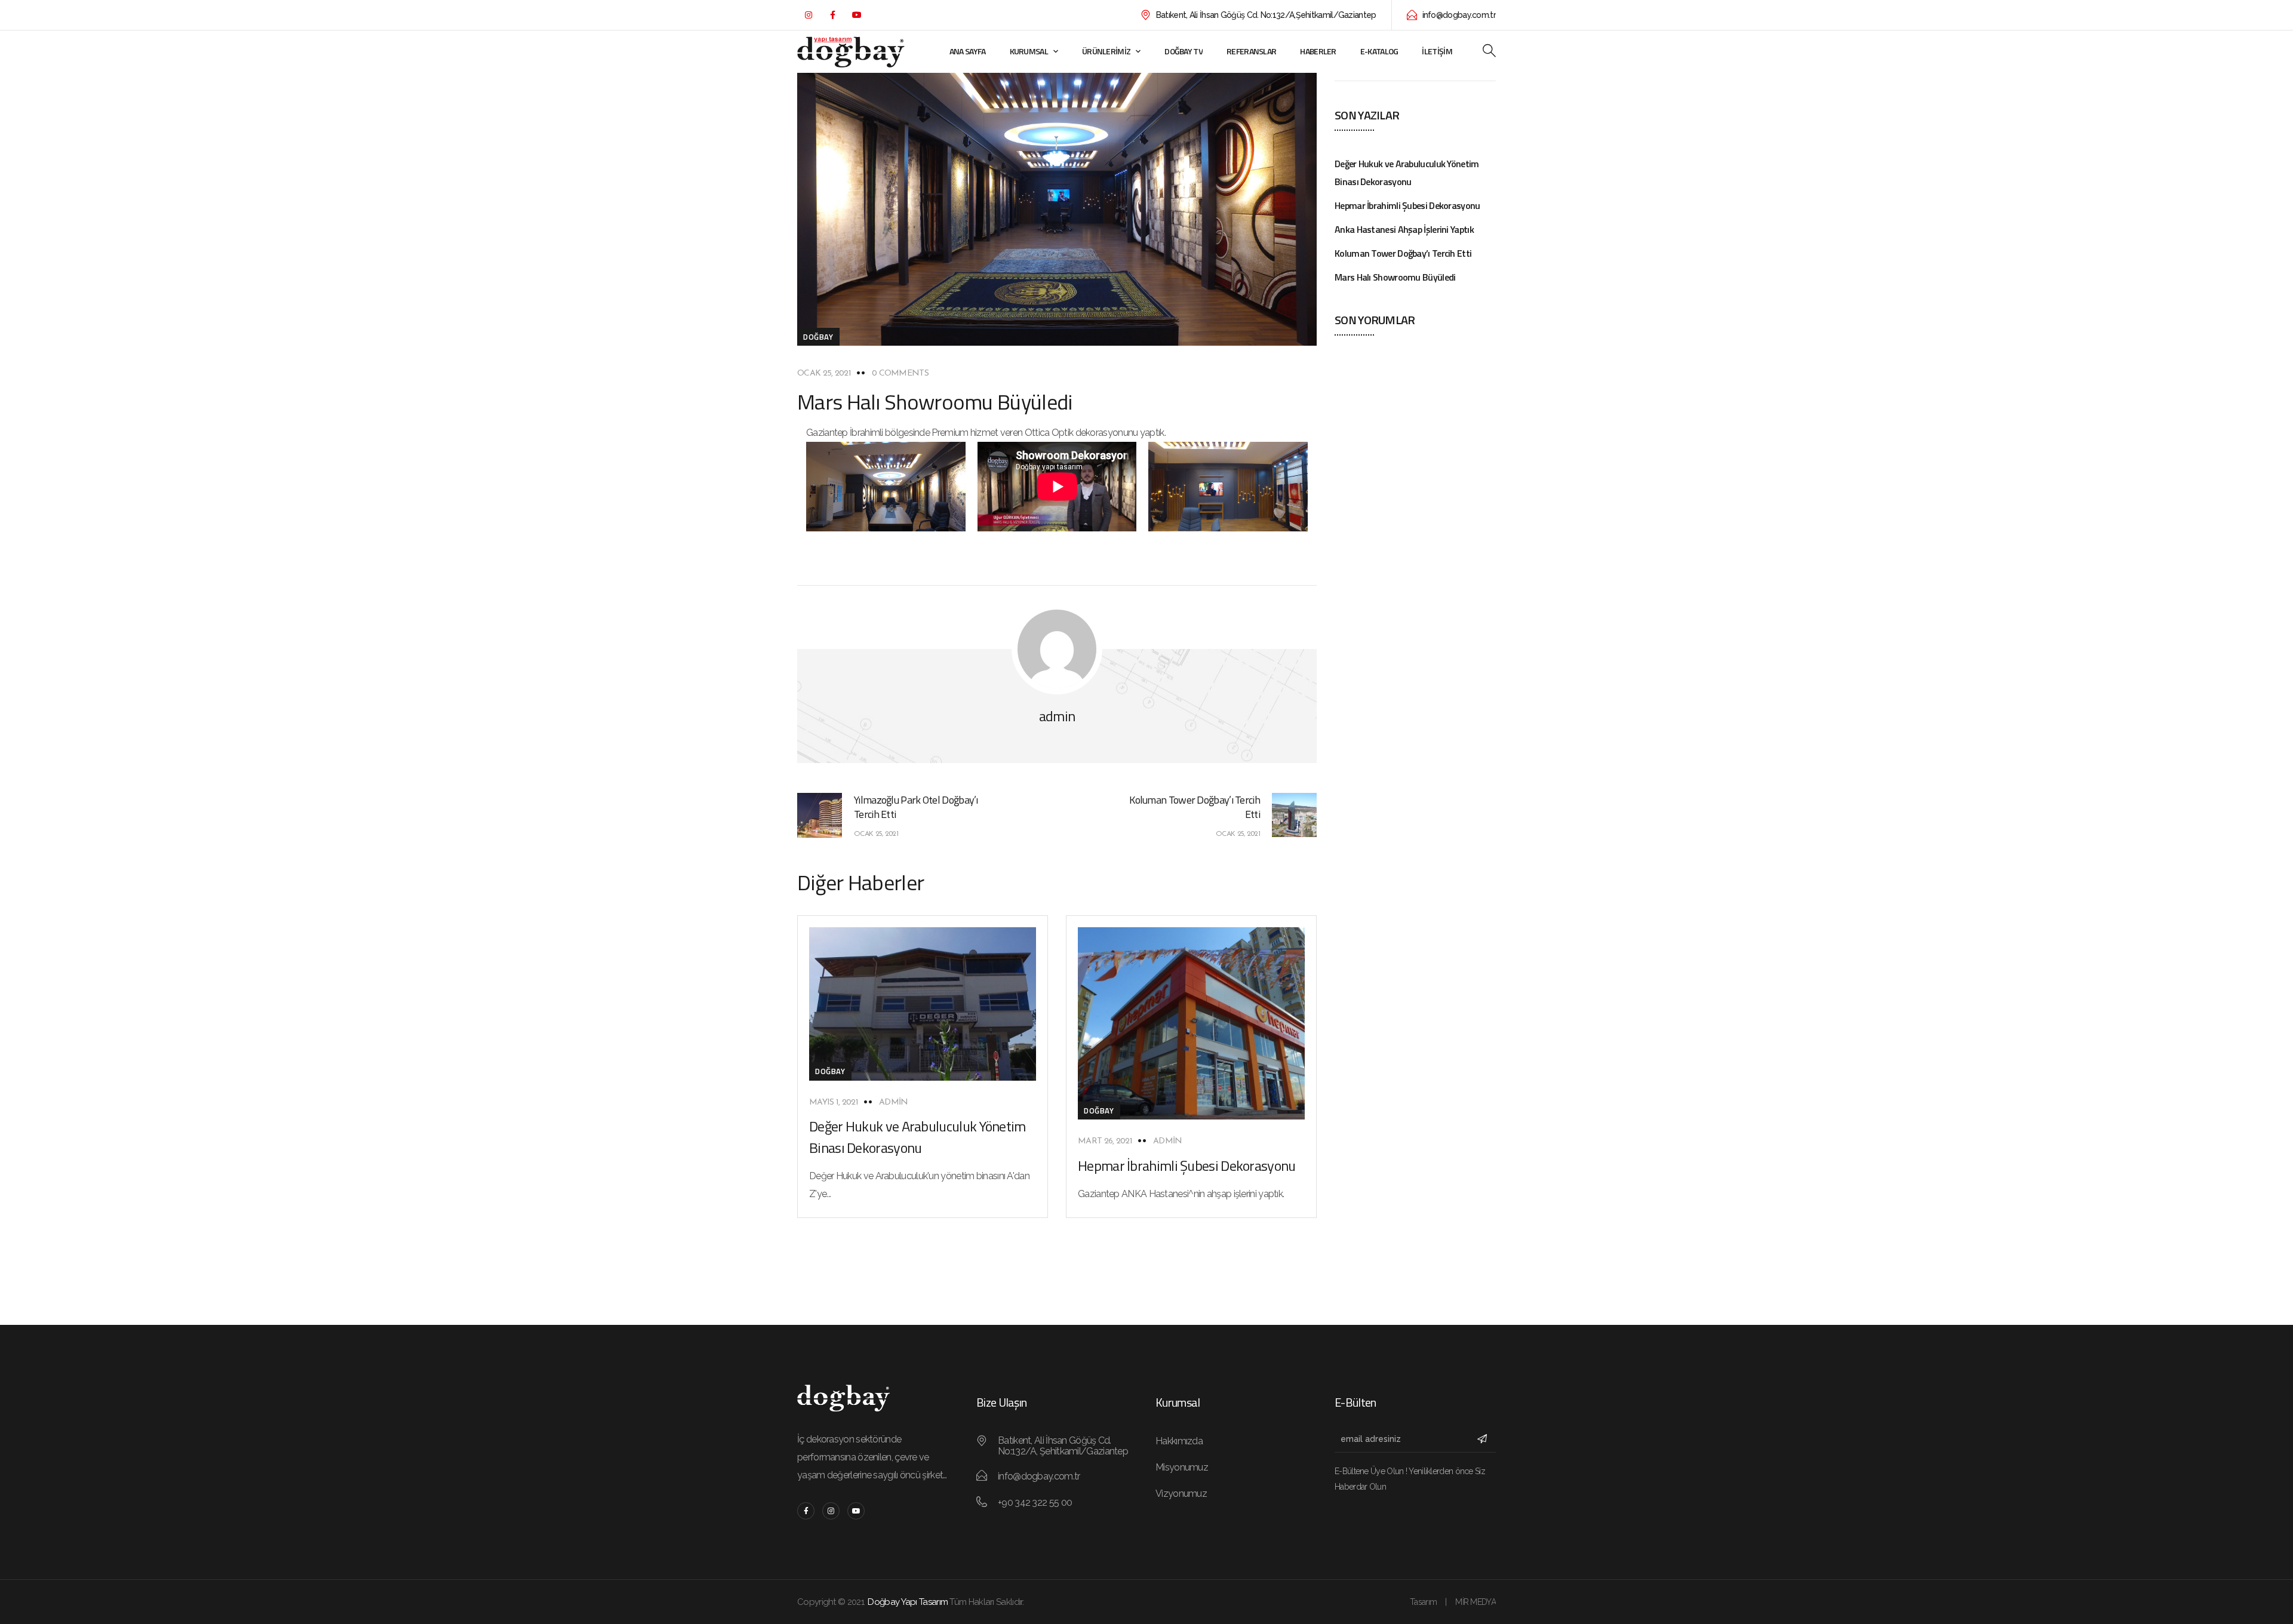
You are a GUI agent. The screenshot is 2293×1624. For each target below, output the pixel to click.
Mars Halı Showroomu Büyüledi (1395, 277)
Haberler (1318, 51)
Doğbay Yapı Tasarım (908, 1602)
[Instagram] (808, 15)
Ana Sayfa (968, 51)
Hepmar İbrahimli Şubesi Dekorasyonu (1187, 1165)
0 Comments (900, 373)
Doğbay (818, 337)
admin (894, 1102)
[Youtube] (856, 15)
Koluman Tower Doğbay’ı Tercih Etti (1403, 253)
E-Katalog (1379, 51)
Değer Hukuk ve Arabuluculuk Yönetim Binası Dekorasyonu (917, 1137)
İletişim (1437, 51)
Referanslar (1251, 51)
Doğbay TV (1184, 51)
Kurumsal (1029, 51)
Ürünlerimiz (1106, 51)
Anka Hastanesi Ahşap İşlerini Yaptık (1404, 229)
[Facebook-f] (832, 15)
